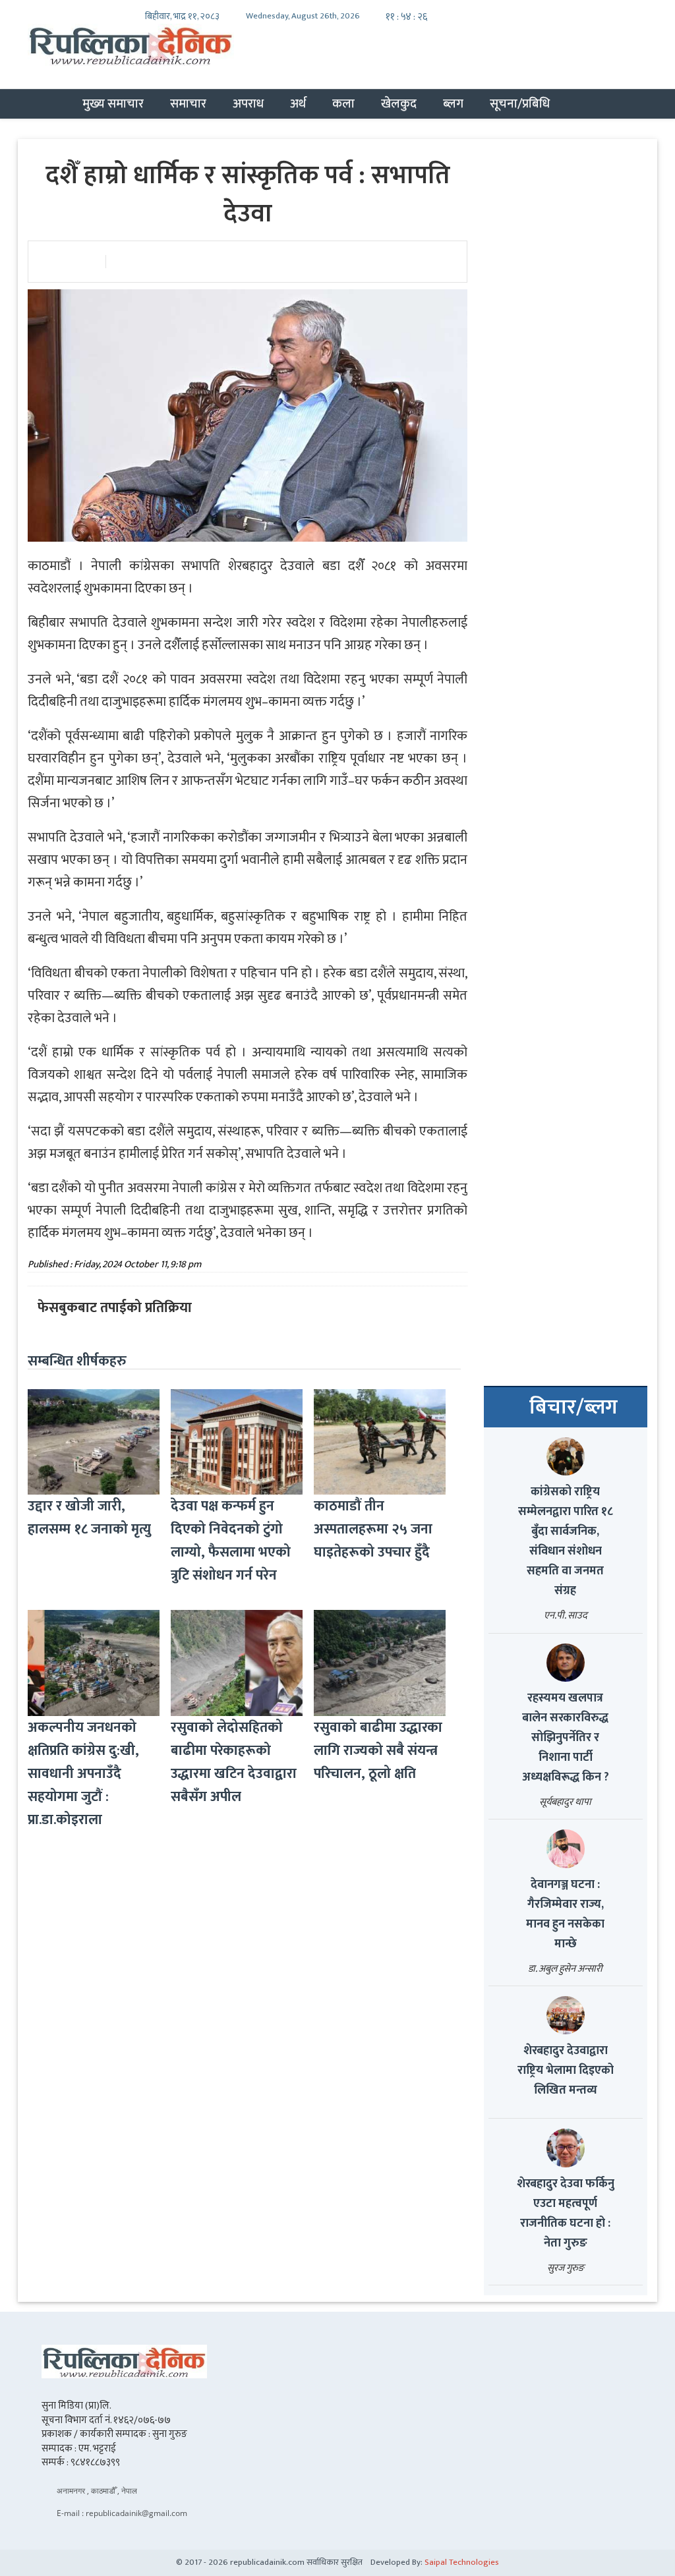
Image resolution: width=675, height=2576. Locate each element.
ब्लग (453, 103)
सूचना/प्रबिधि (520, 103)
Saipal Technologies (462, 2562)
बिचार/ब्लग (573, 1408)
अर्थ (298, 103)
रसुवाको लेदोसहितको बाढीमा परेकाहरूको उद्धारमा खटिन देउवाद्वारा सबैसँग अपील (234, 1762)
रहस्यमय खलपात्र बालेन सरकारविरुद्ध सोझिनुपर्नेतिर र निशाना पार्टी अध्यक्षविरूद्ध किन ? (566, 1738)
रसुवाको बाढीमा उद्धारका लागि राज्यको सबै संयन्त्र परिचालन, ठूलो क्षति (378, 1751)
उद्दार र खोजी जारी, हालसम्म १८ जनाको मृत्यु (89, 1518)
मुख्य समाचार (113, 103)
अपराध (248, 103)
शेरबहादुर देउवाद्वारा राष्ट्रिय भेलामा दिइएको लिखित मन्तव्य (566, 2071)
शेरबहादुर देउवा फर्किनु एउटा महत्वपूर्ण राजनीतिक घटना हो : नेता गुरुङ (566, 2214)
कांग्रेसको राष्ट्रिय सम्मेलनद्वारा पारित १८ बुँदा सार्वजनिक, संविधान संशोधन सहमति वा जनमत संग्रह (566, 1541)
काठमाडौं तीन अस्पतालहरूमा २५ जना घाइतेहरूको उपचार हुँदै (373, 1529)
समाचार (188, 103)
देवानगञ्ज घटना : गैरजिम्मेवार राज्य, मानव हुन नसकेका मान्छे (565, 1914)
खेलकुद (399, 103)
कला (343, 103)
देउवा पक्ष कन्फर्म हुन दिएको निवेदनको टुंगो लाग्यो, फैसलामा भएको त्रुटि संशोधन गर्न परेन (231, 1541)
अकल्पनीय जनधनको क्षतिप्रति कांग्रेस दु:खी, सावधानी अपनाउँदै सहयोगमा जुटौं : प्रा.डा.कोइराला (83, 1774)
